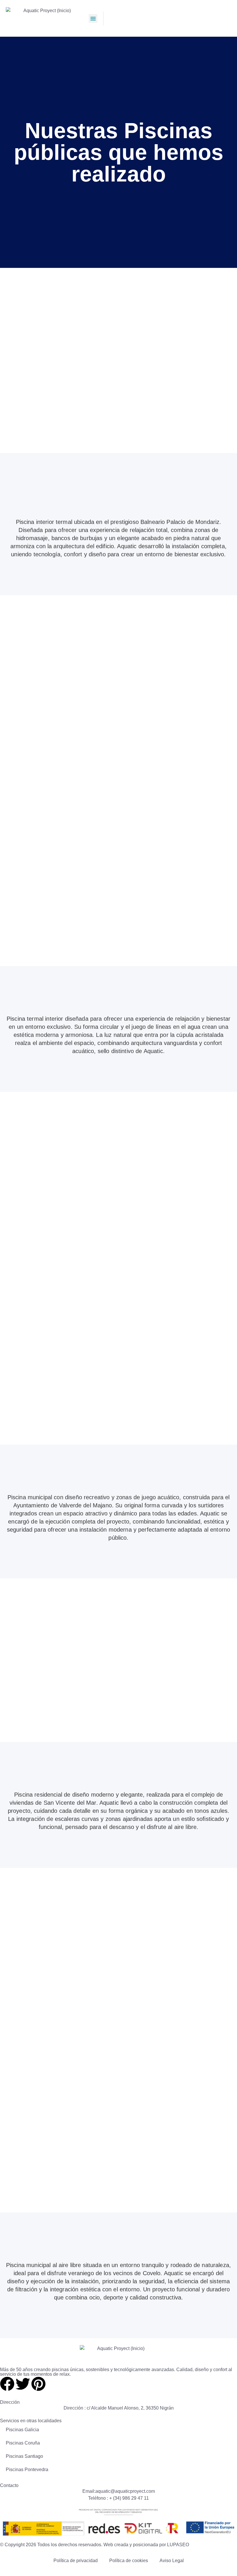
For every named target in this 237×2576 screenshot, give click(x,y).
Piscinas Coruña (23, 2443)
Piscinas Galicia (22, 2430)
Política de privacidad (76, 2561)
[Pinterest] (38, 2384)
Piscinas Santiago (24, 2456)
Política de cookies (129, 2561)
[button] (93, 18)
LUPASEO (178, 2545)
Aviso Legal (172, 2561)
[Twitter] (23, 2384)
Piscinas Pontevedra (27, 2470)
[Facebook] (7, 2384)
